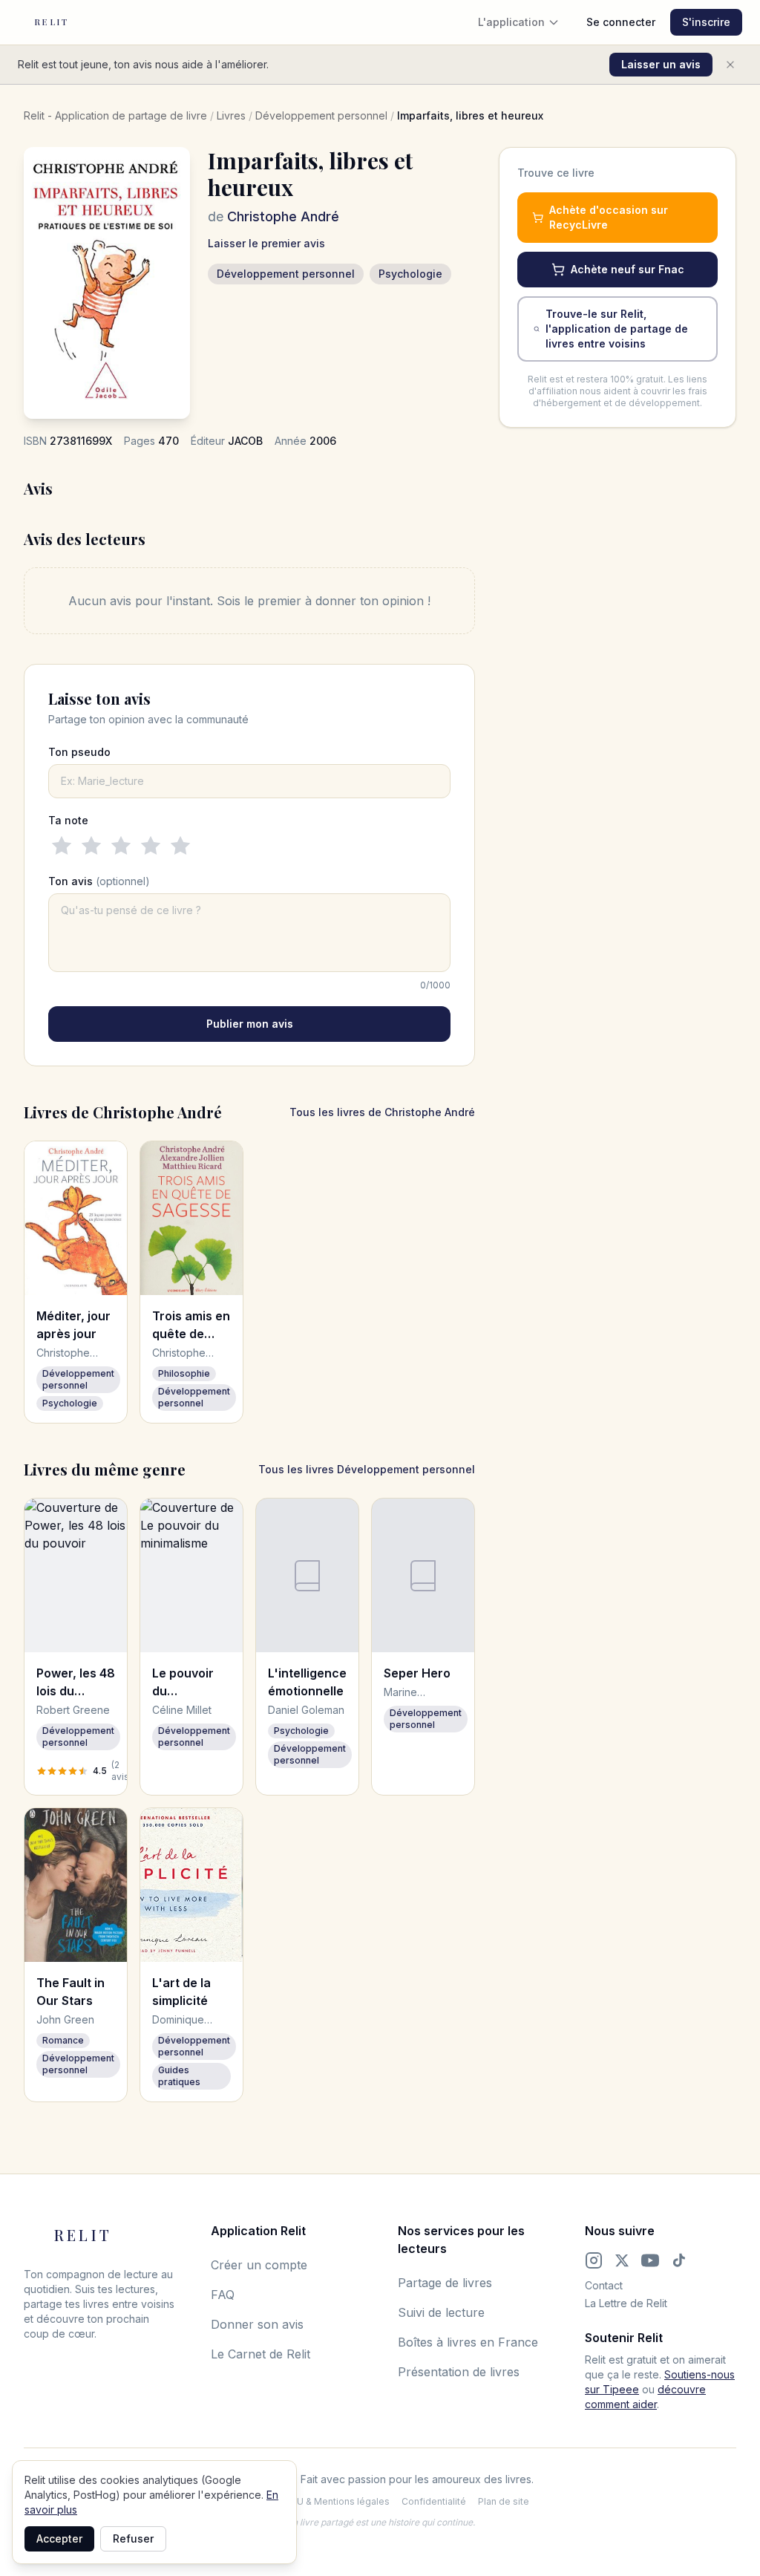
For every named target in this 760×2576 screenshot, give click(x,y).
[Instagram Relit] (594, 2260)
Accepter (59, 2538)
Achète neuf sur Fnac (628, 269)
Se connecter (621, 22)
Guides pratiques (179, 2076)
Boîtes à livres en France (468, 2342)
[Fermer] (730, 65)
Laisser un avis (661, 64)
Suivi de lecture (441, 2312)
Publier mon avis (250, 1024)
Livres (231, 115)
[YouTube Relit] (650, 2260)
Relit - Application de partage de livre (115, 115)
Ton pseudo (79, 752)
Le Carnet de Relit (261, 2354)
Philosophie (184, 1373)
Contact (604, 2285)
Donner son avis (257, 2324)
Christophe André (283, 216)
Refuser (133, 2538)
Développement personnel (321, 115)
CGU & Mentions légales (337, 2501)
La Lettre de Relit (626, 2303)
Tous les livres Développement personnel (367, 1469)
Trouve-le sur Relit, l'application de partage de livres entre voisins (617, 329)
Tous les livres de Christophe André (382, 1112)
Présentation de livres (459, 2372)
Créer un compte (259, 2265)
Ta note (68, 820)
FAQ (223, 2295)
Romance (63, 2040)
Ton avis (99, 881)
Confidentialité (434, 2501)
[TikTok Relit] (679, 2260)
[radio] (62, 846)
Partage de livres (445, 2283)
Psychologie (410, 274)
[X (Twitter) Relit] (622, 2260)
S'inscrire (706, 22)
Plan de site (504, 2501)
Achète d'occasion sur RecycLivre (609, 217)
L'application (511, 22)
